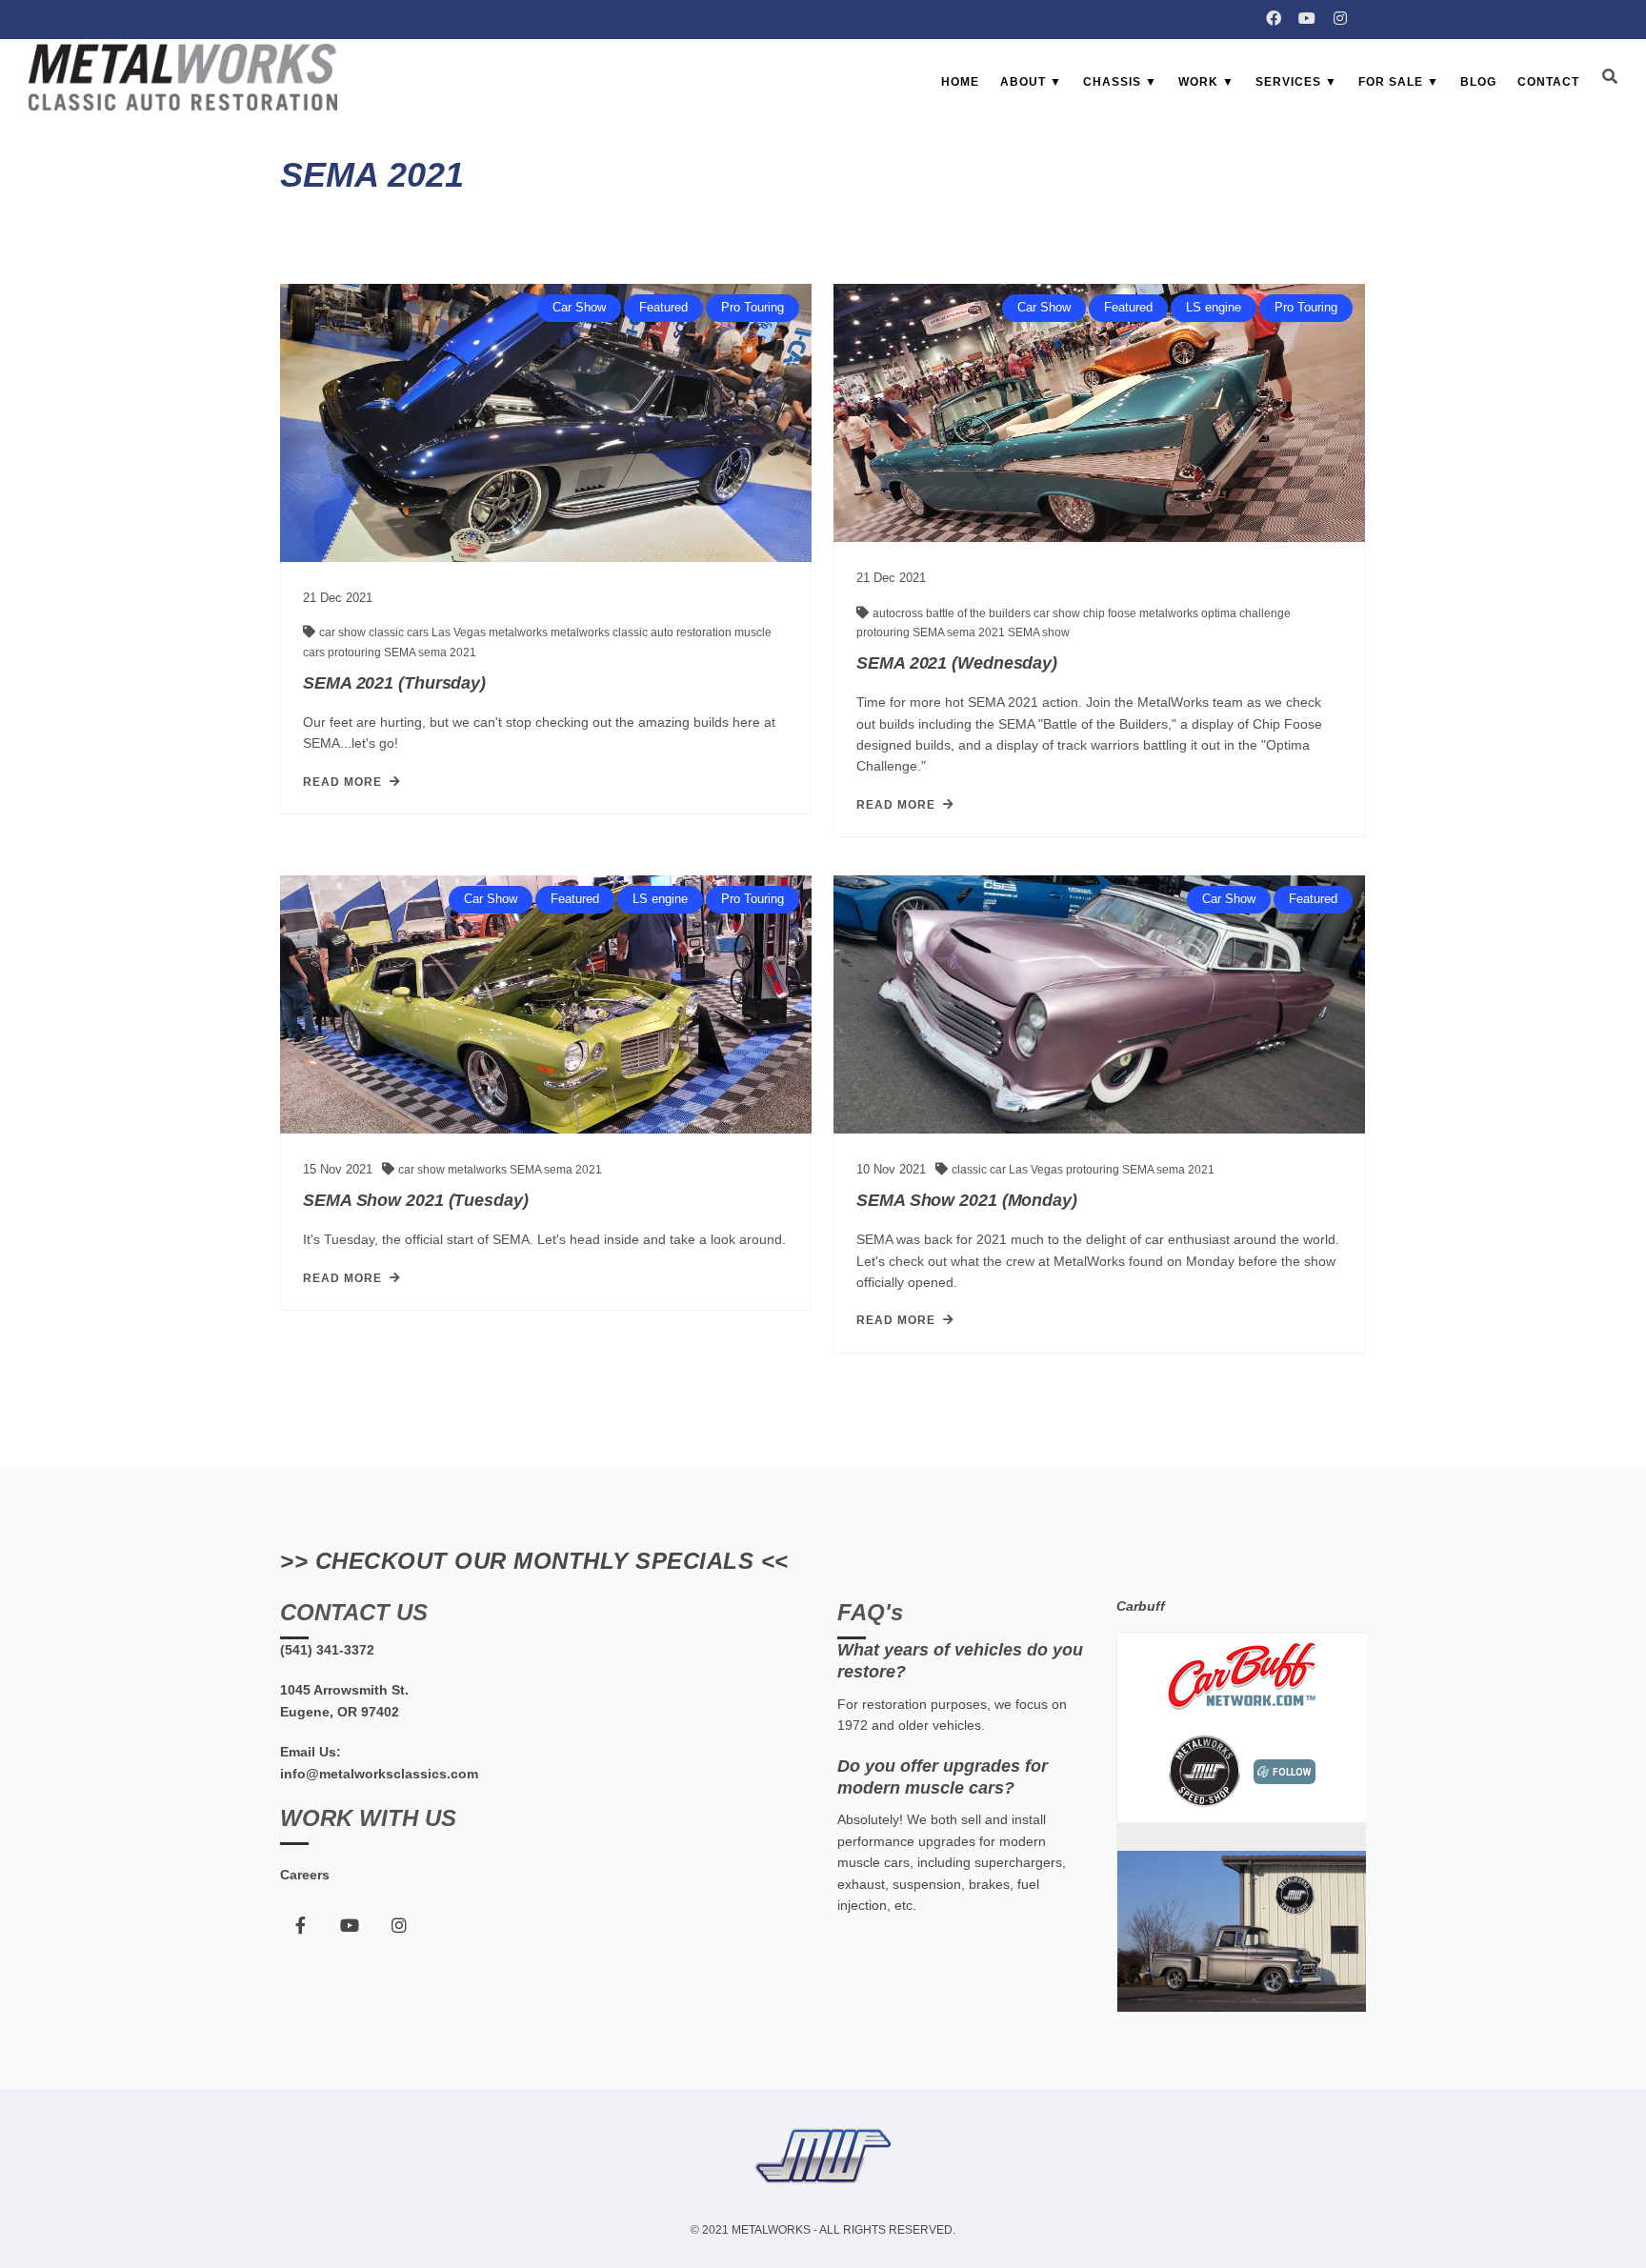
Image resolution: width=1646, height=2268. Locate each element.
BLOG (1478, 82)
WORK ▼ (1206, 82)
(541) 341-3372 (327, 1650)
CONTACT (1548, 82)
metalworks (520, 632)
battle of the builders (980, 613)
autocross (899, 613)
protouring (356, 652)
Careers (305, 1875)
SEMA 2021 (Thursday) (394, 683)
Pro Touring (753, 307)
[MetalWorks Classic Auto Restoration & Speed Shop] (183, 77)
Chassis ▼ (1120, 82)
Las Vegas (460, 632)
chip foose (1111, 613)
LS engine (1214, 307)
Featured (663, 307)
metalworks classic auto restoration (642, 632)
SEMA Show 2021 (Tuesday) (416, 1200)
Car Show (579, 307)
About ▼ (1031, 82)
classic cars (400, 632)
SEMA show (1039, 632)
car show (344, 632)
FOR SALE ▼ (1399, 82)
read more (342, 782)
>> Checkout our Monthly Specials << (534, 1561)
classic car (980, 1170)
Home (960, 82)
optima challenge (1246, 613)
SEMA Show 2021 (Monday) (967, 1200)
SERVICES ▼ (1296, 82)
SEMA (401, 652)
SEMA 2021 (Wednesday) (957, 663)
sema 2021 (447, 652)
